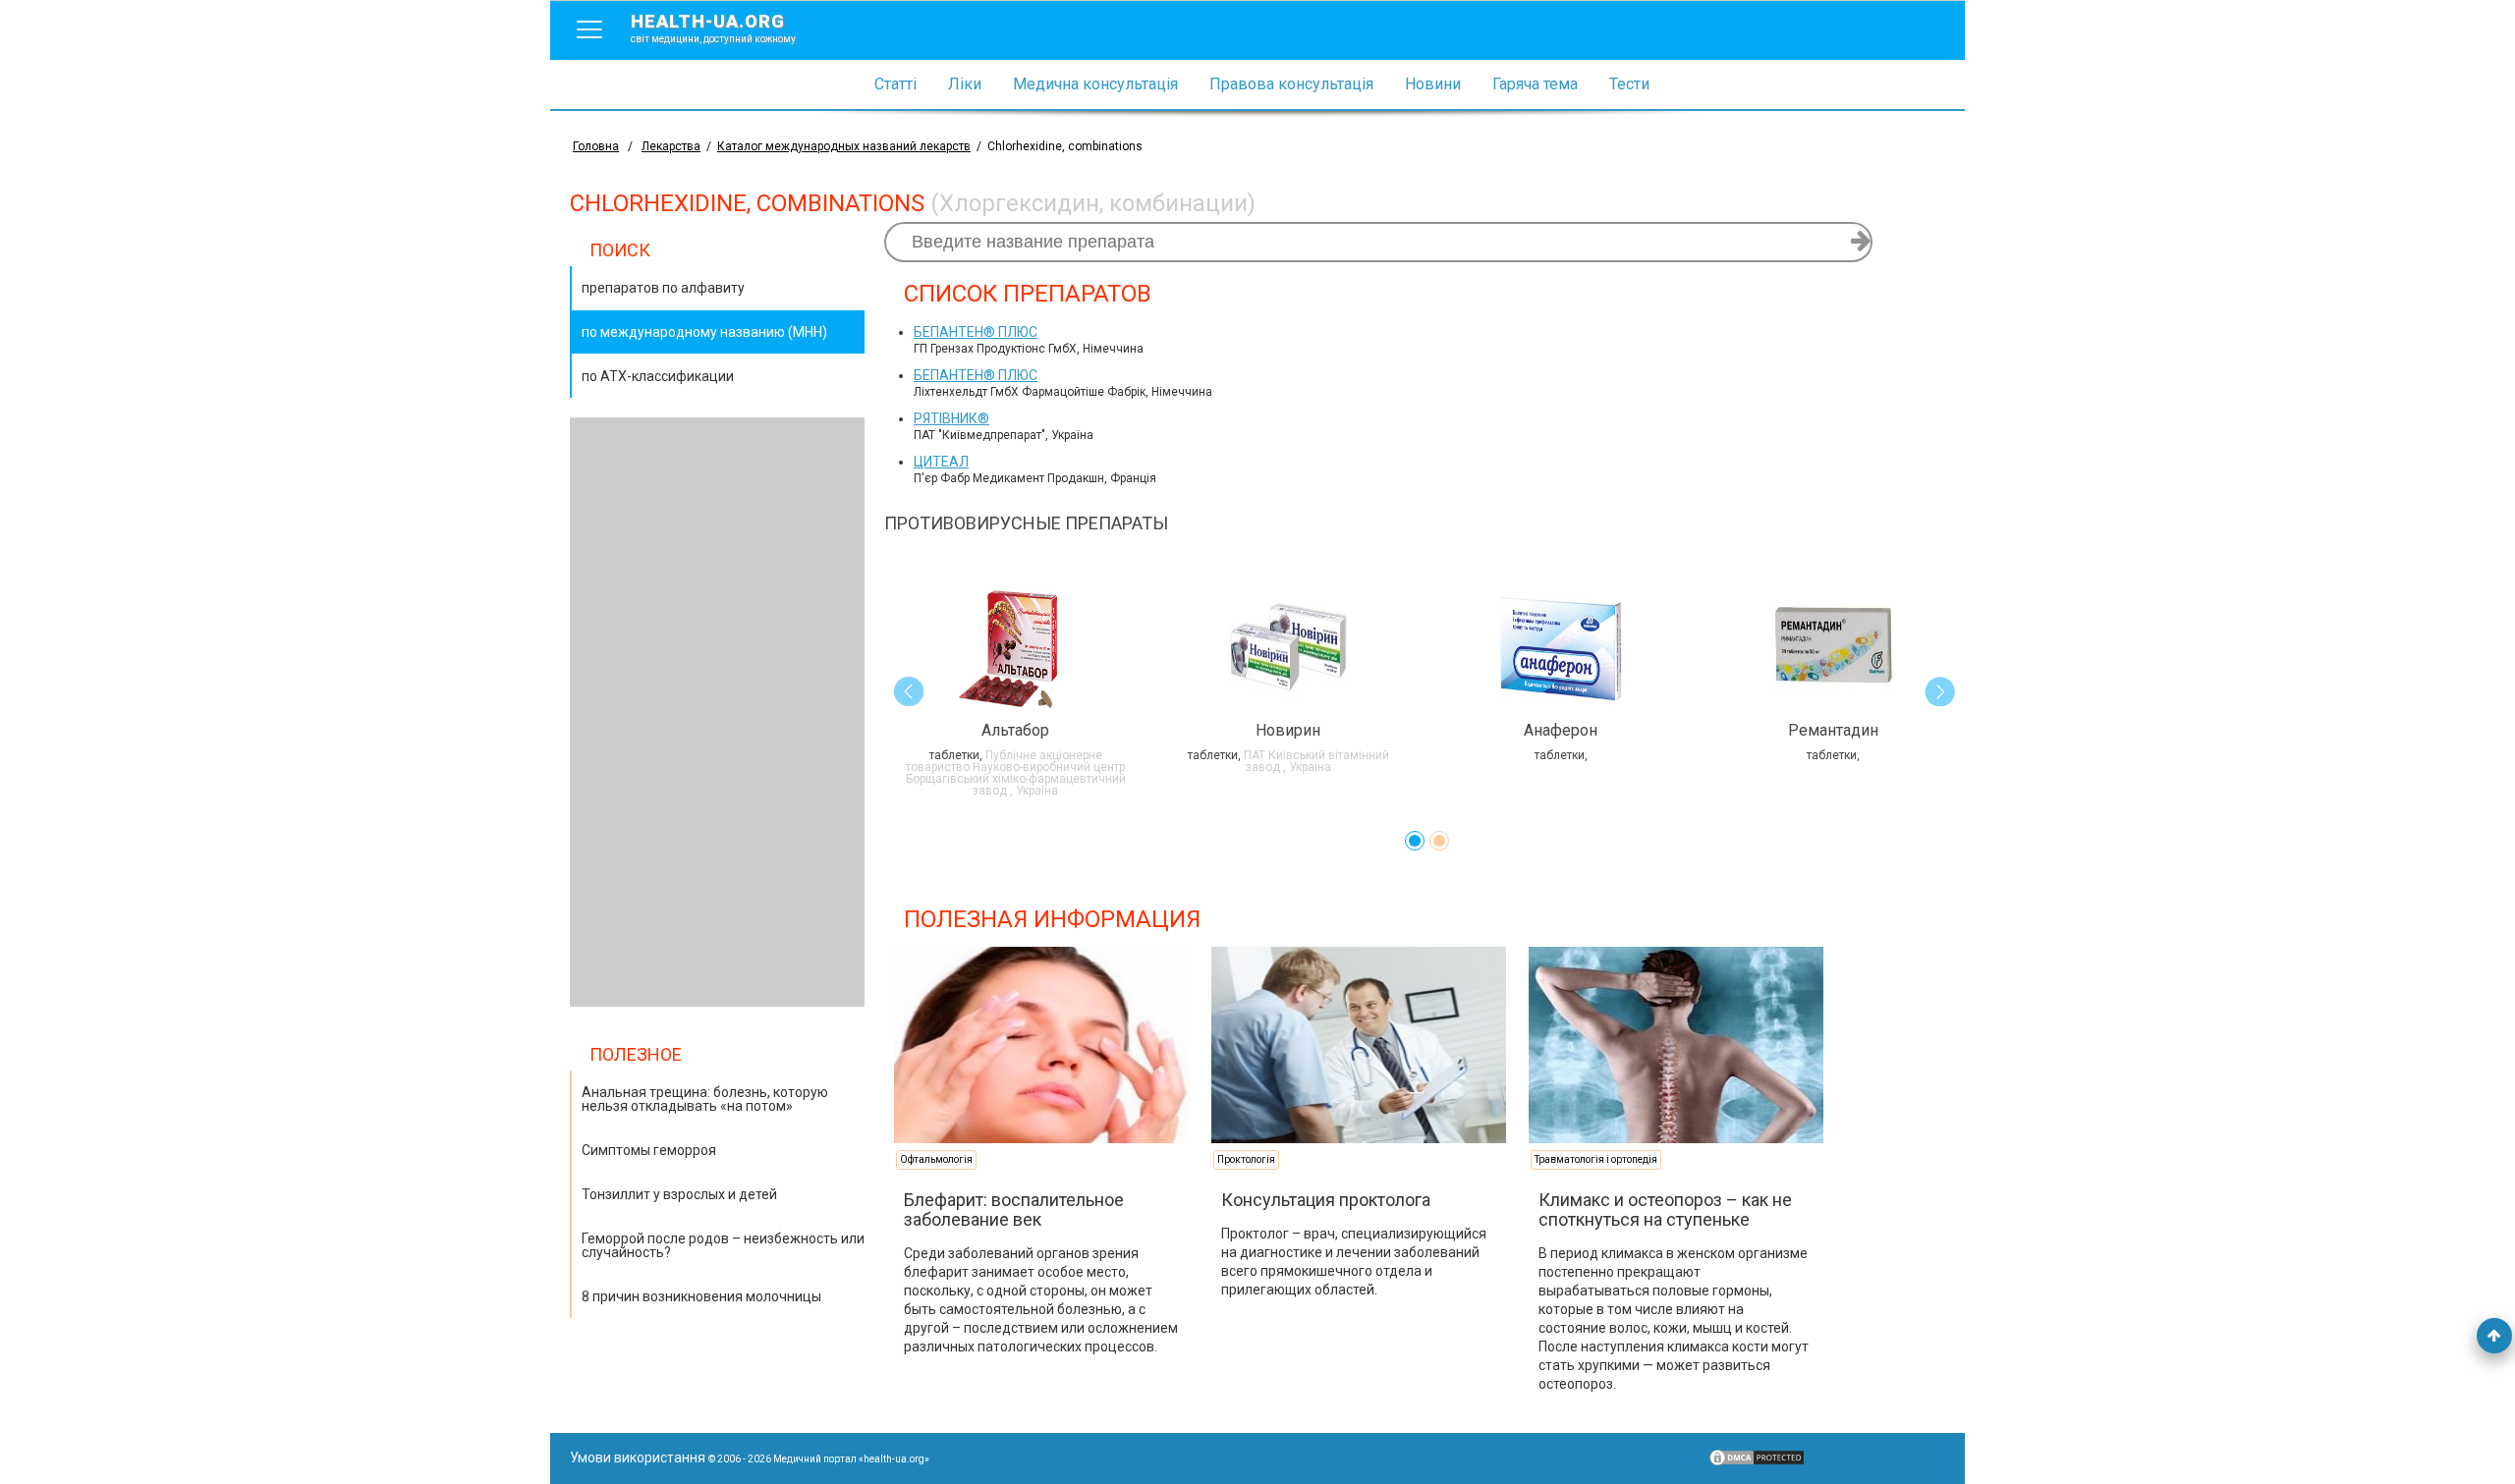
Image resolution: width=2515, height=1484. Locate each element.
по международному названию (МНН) (704, 332)
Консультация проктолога (1326, 1200)
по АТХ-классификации (658, 376)
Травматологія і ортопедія (1596, 1159)
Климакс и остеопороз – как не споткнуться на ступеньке (1665, 1209)
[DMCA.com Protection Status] (1757, 1462)
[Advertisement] (717, 712)
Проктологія (1246, 1159)
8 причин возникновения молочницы (701, 1296)
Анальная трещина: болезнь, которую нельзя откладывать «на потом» (705, 1099)
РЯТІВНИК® (951, 418)
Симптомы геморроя (649, 1150)
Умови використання (638, 1457)
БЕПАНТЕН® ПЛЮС (976, 332)
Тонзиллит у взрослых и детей (679, 1194)
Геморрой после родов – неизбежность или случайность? (723, 1245)
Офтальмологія (936, 1159)
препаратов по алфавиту (663, 288)
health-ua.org (713, 27)
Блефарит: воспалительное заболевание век (1014, 1209)
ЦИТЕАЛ (941, 462)
